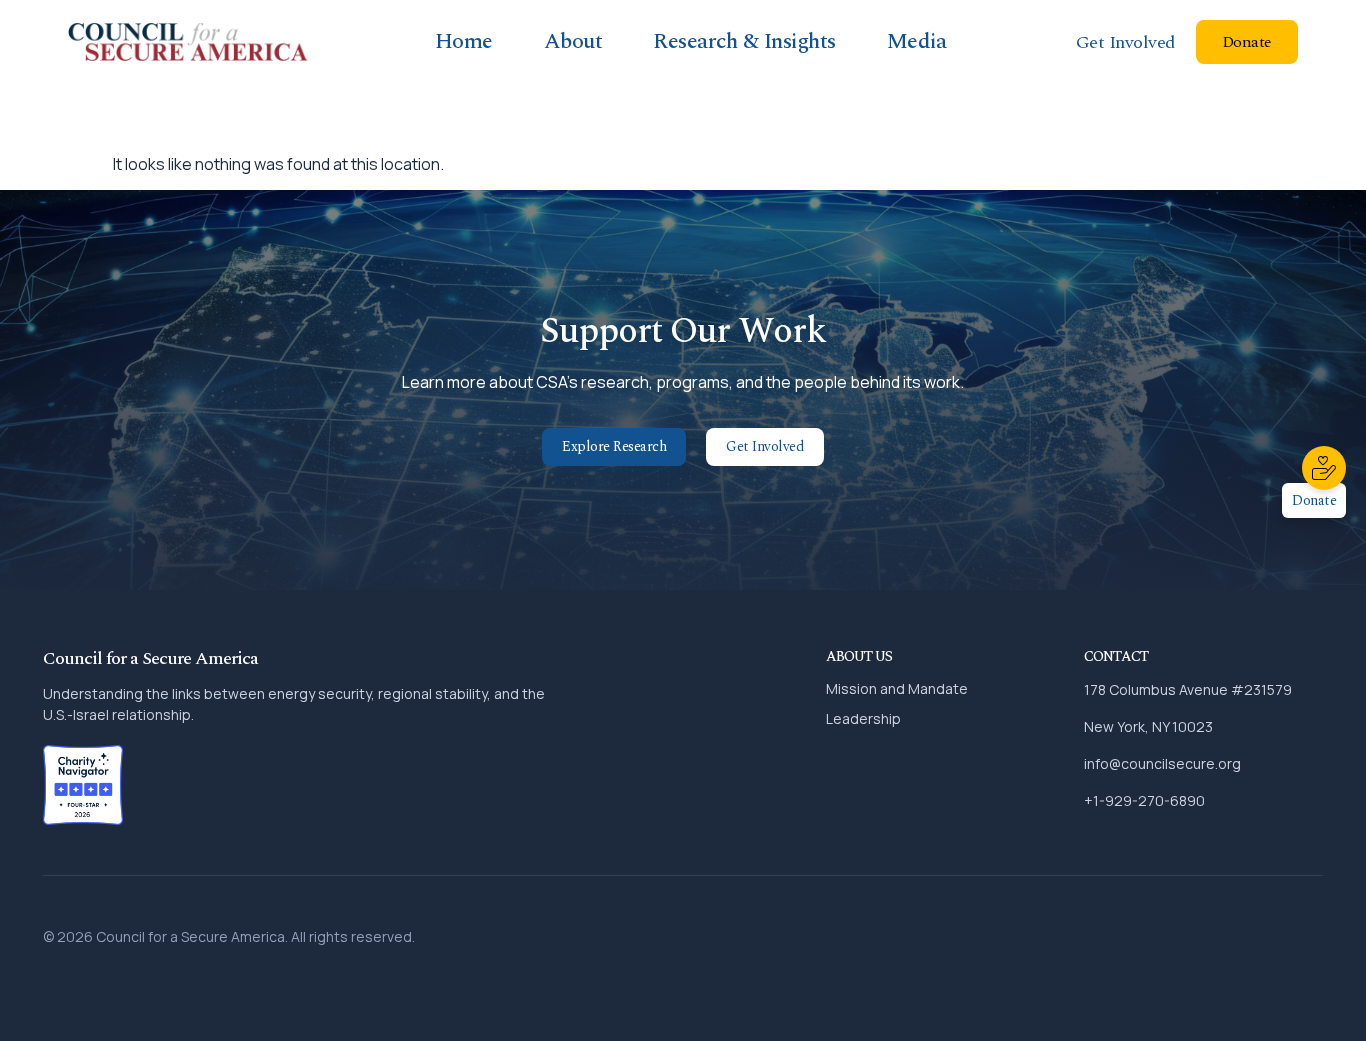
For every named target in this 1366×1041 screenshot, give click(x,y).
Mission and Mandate (897, 688)
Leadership (863, 718)
